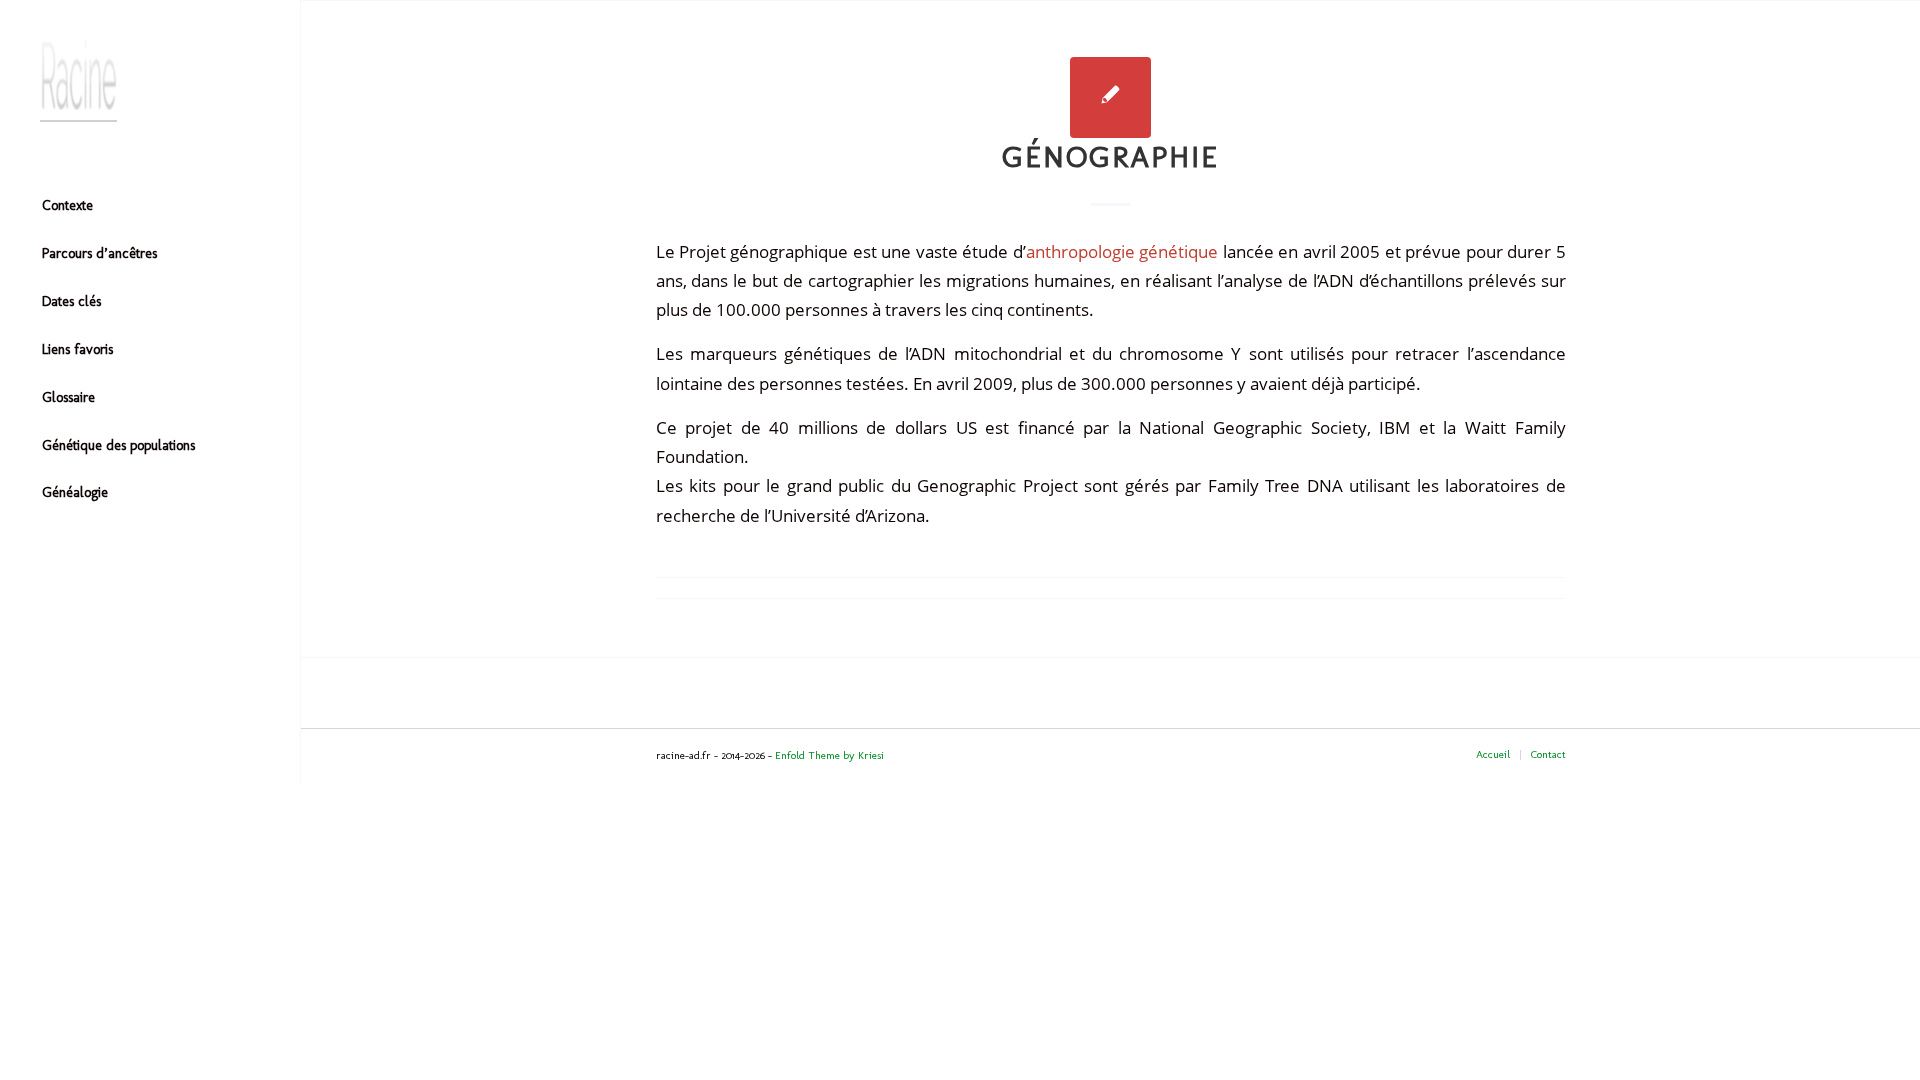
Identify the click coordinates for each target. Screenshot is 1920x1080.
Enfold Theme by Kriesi (829, 755)
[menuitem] (150, 207)
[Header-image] (150, 81)
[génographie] (1110, 97)
